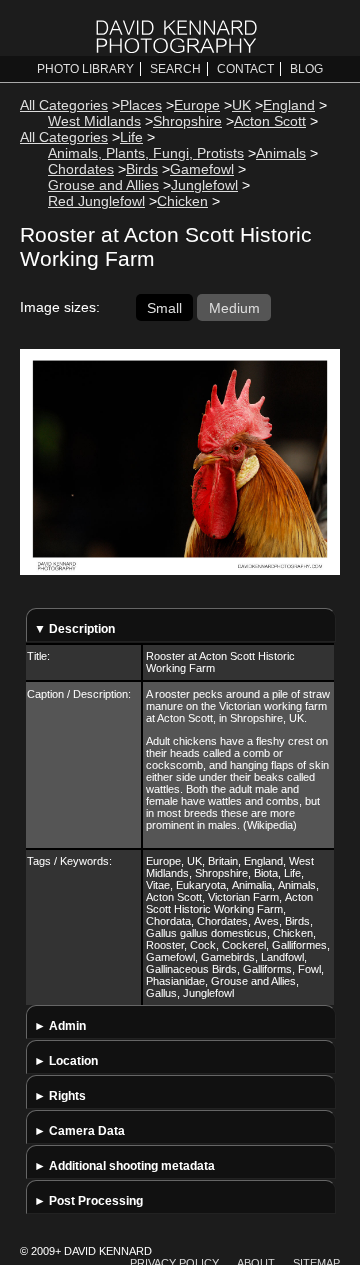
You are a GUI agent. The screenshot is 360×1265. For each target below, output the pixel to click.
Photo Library (85, 69)
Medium (234, 307)
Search (175, 69)
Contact (245, 69)
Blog (306, 69)
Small (164, 307)
